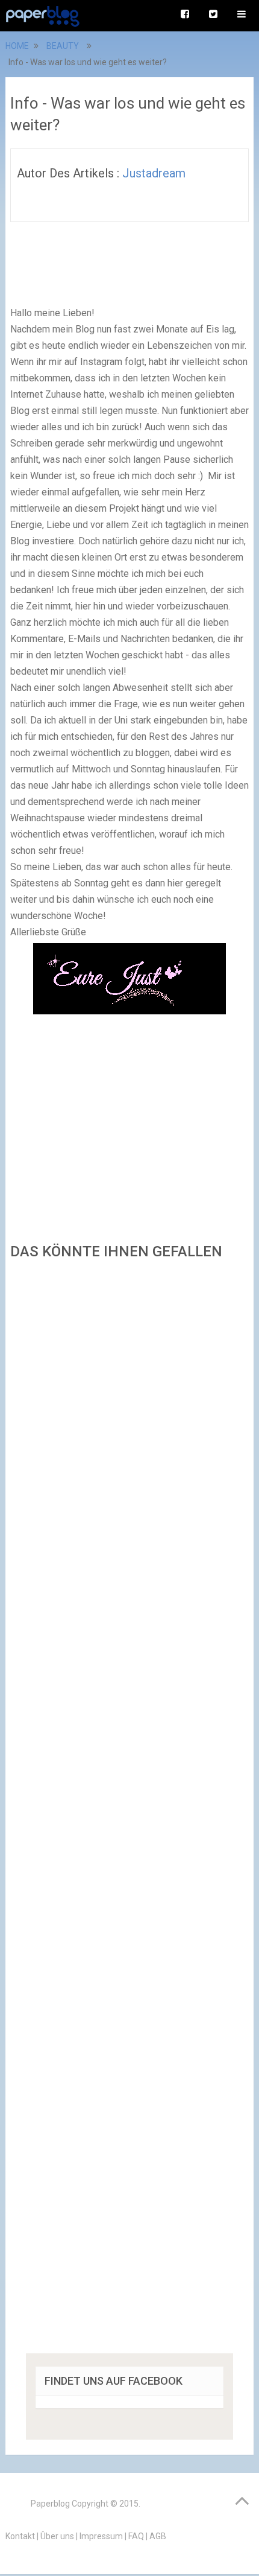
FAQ (136, 2536)
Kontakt (20, 2536)
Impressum (101, 2536)
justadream (154, 173)
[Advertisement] (129, 1811)
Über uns (57, 2536)
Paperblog (50, 2504)
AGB (158, 2536)
